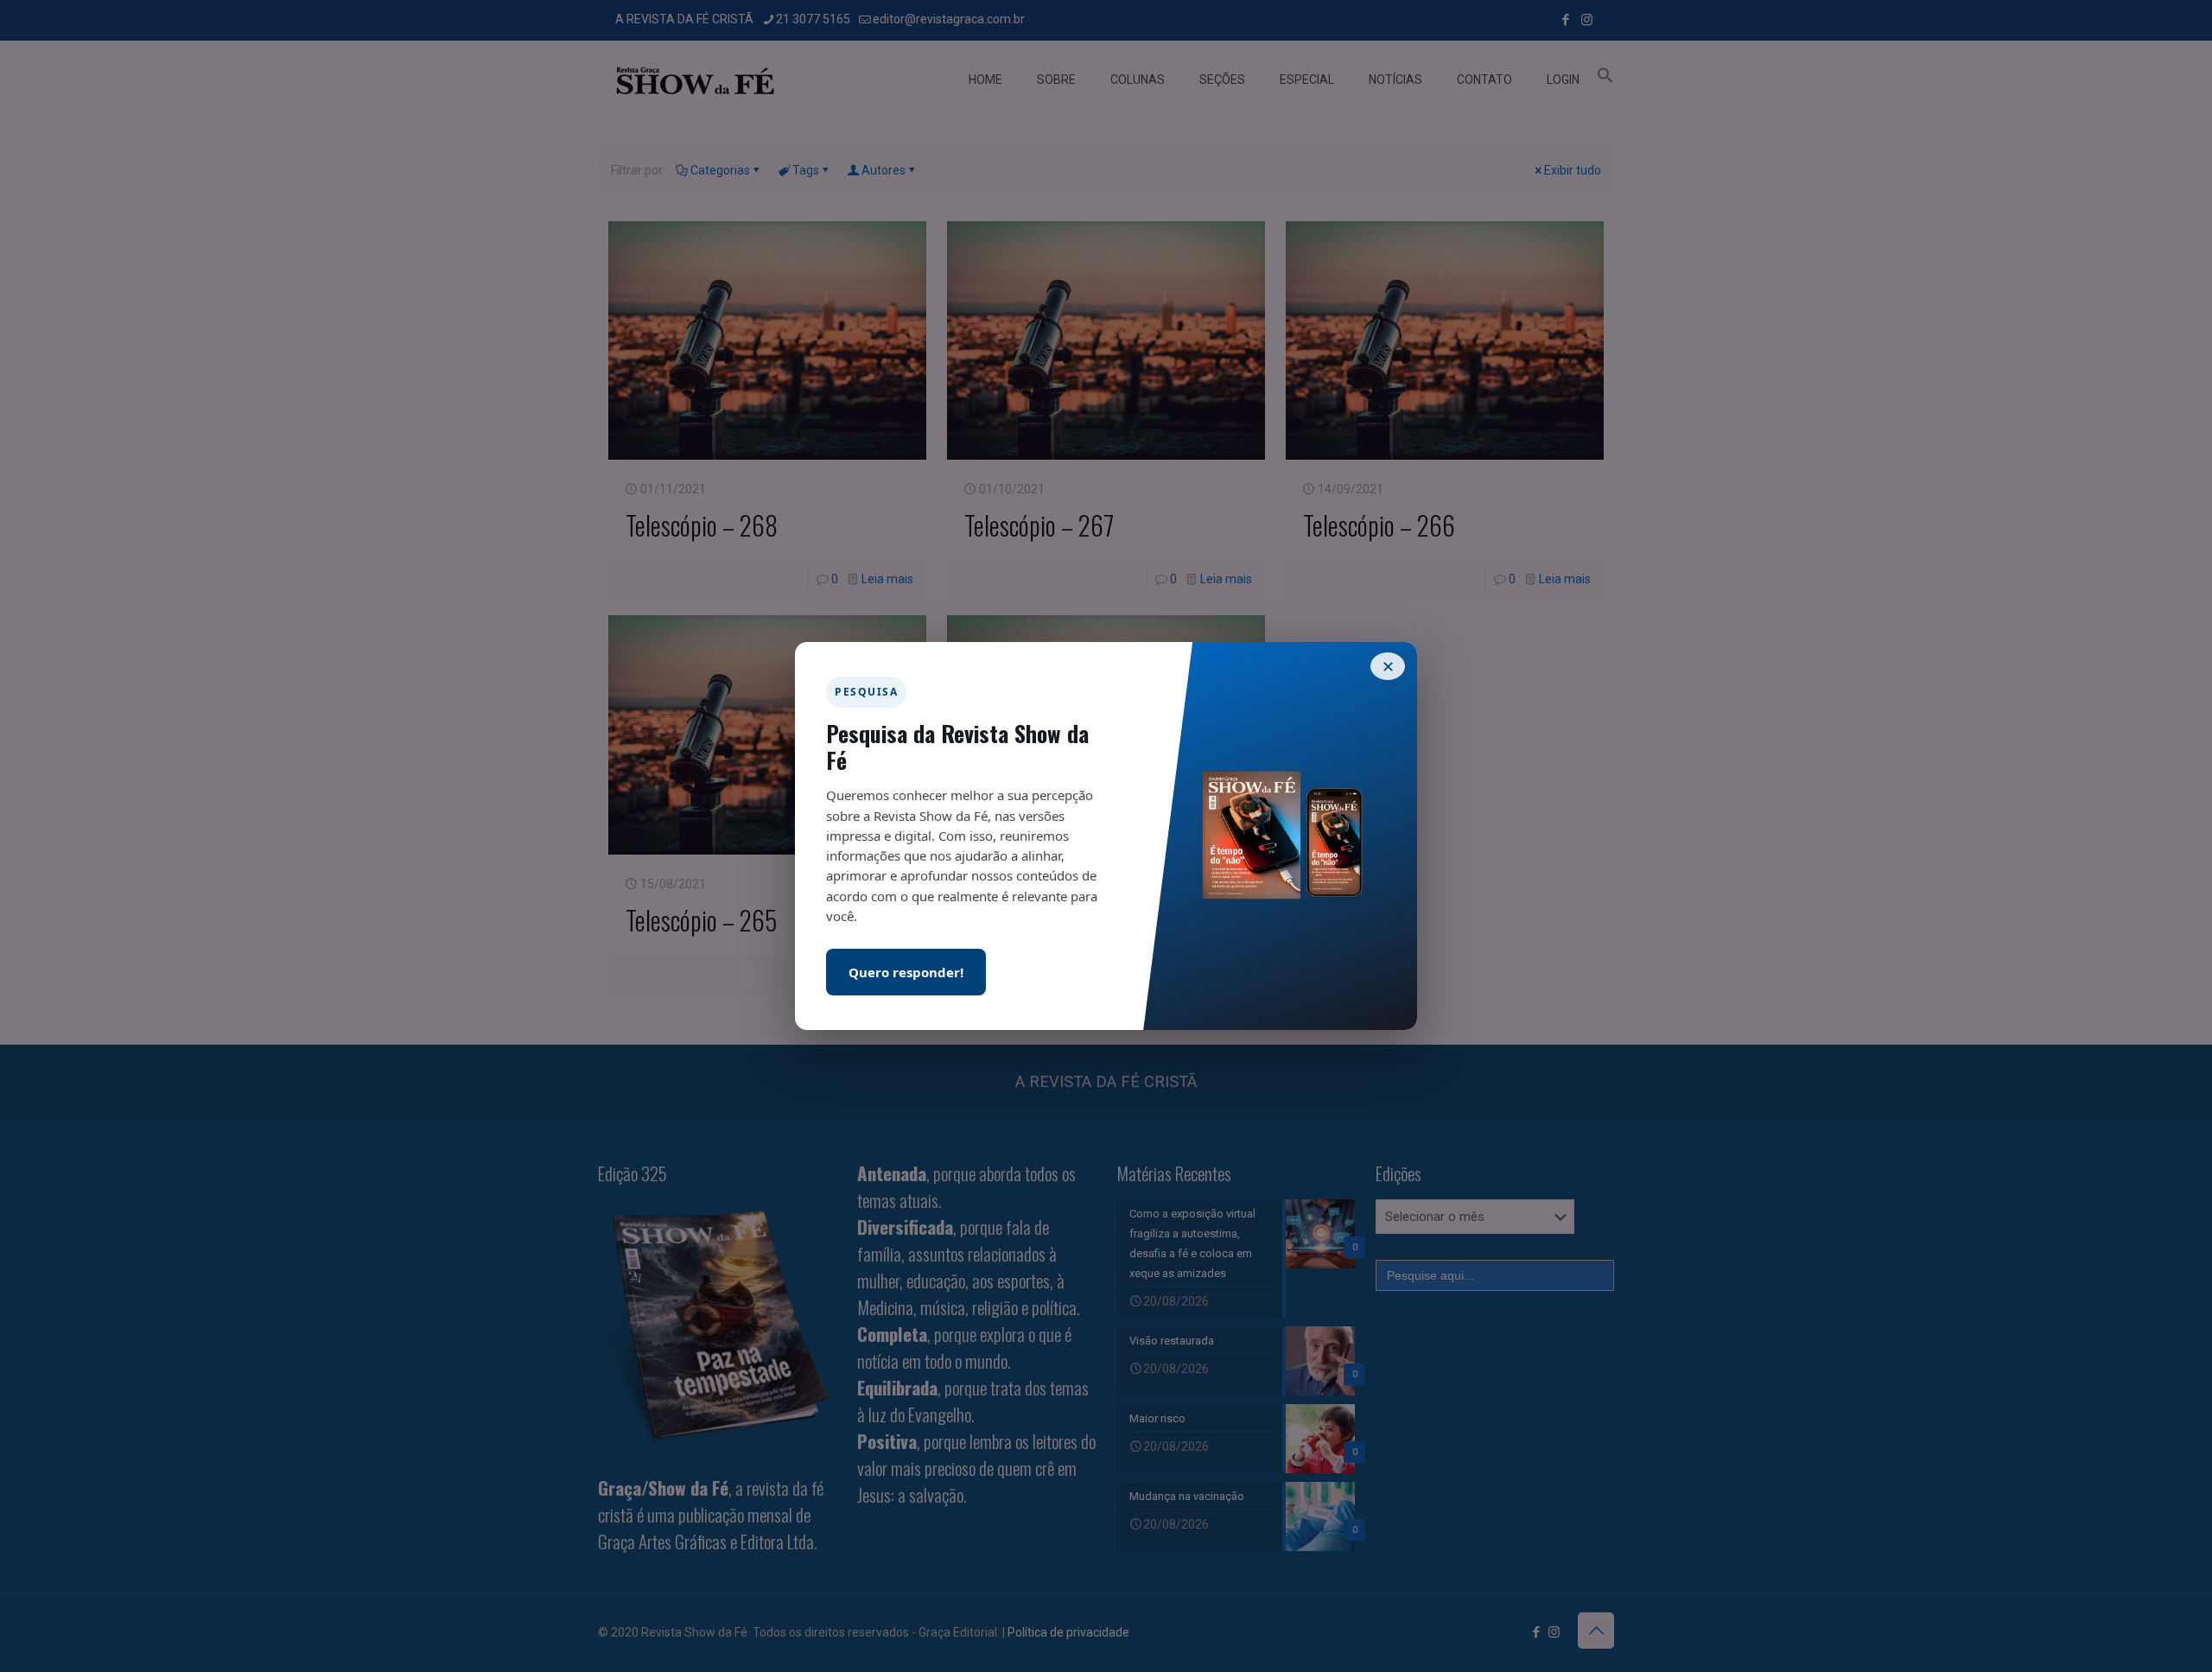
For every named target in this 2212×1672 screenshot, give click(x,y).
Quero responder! (906, 972)
